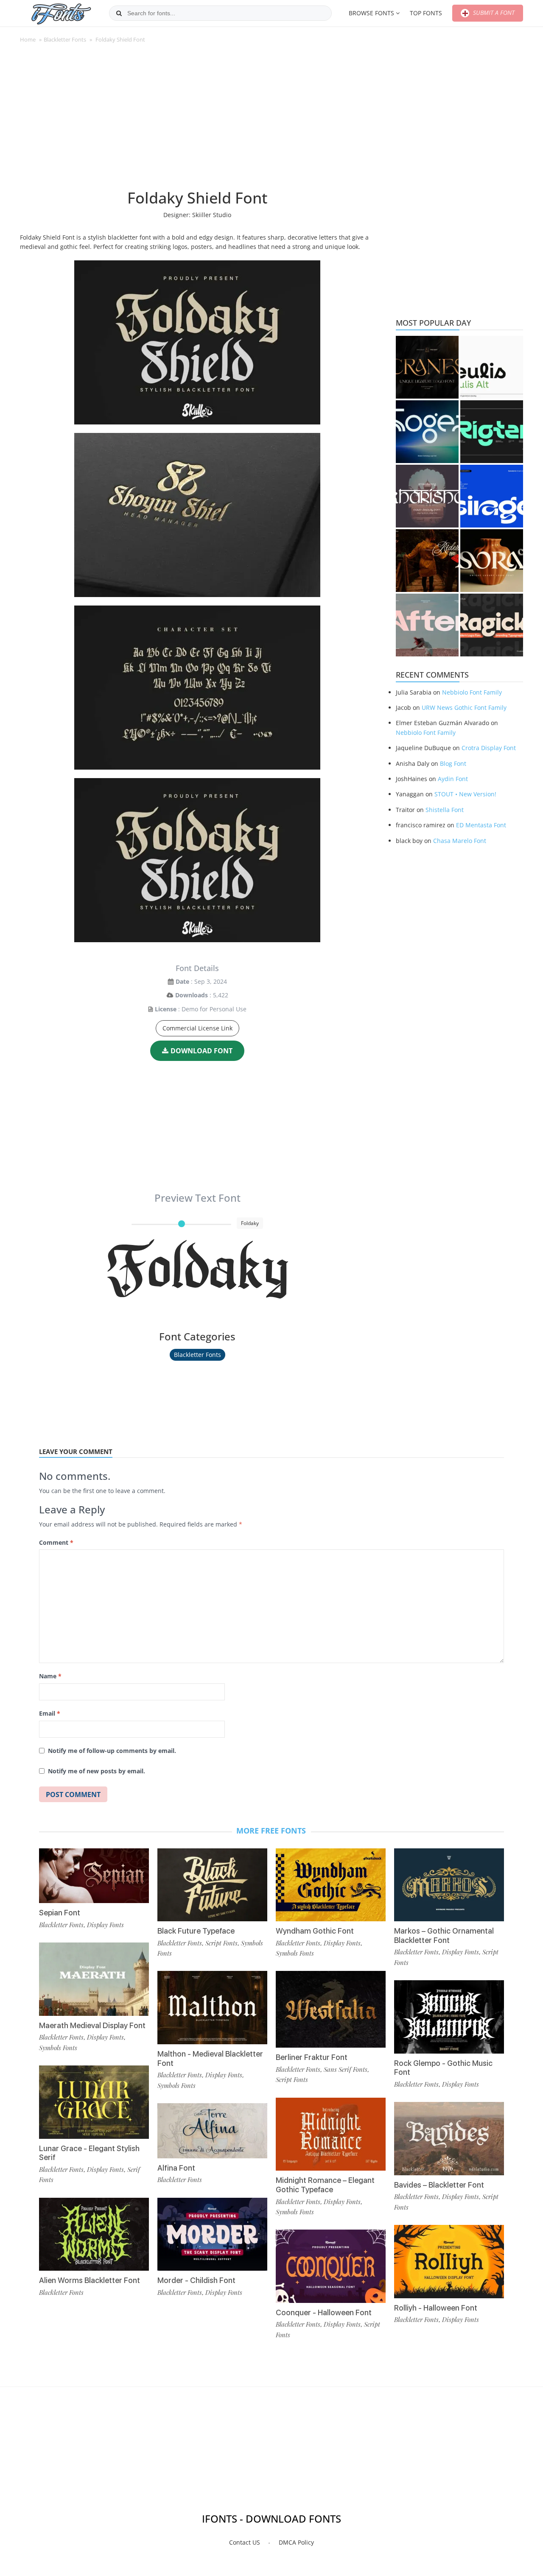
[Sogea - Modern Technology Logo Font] (427, 432)
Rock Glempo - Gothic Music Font (443, 2068)
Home (28, 39)
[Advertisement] (197, 120)
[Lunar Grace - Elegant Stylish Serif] (94, 2102)
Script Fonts (221, 1943)
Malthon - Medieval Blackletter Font (210, 2058)
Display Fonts (105, 1925)
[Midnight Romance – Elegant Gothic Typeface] (331, 2134)
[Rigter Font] (492, 432)
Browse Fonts (371, 13)
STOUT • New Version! (465, 794)
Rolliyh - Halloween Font (436, 2308)
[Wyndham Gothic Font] (331, 1885)
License (166, 1009)
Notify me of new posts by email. (97, 1771)
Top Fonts (426, 13)
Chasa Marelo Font (460, 841)
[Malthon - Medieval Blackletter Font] (212, 2008)
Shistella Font (445, 810)
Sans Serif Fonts (346, 2069)
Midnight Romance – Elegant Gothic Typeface (325, 2185)
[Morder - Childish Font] (212, 2234)
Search (119, 13)
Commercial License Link (197, 1028)
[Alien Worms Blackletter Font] (94, 2234)
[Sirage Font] (492, 496)
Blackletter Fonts (65, 39)
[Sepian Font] (94, 1876)
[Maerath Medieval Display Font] (94, 1979)
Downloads (192, 995)
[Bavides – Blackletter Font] (449, 2139)
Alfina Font (176, 2168)
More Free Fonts (271, 1831)
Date (182, 981)
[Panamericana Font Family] (427, 561)
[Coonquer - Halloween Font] (331, 2266)
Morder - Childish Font (196, 2280)
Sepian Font (60, 1913)
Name (50, 1676)
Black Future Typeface (196, 1931)
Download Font (202, 1051)
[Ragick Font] (492, 625)
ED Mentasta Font (481, 825)
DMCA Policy (296, 2542)
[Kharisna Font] (427, 496)
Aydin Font (453, 779)
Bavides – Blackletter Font (439, 2185)
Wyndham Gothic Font (315, 1931)
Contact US (245, 2542)
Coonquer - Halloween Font (324, 2312)
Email (50, 1713)
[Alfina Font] (212, 2131)
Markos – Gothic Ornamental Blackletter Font (444, 1935)
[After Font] (427, 625)
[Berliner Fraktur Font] (331, 2009)
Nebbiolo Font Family (472, 692)
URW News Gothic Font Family (464, 707)
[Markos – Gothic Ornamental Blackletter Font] (449, 1885)
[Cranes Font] (427, 367)
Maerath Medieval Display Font (92, 2025)
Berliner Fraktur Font (312, 2057)
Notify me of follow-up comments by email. (112, 1751)
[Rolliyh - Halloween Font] (449, 2262)
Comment (56, 1542)
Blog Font (453, 763)
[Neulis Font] (492, 367)
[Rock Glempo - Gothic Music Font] (449, 2017)
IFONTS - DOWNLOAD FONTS (271, 2519)
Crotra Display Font (489, 748)
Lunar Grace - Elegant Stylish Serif (89, 2153)
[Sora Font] (492, 561)
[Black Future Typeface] (212, 1885)
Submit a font (493, 13)
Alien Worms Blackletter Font (90, 2280)
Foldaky (197, 1269)
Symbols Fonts (58, 2048)
